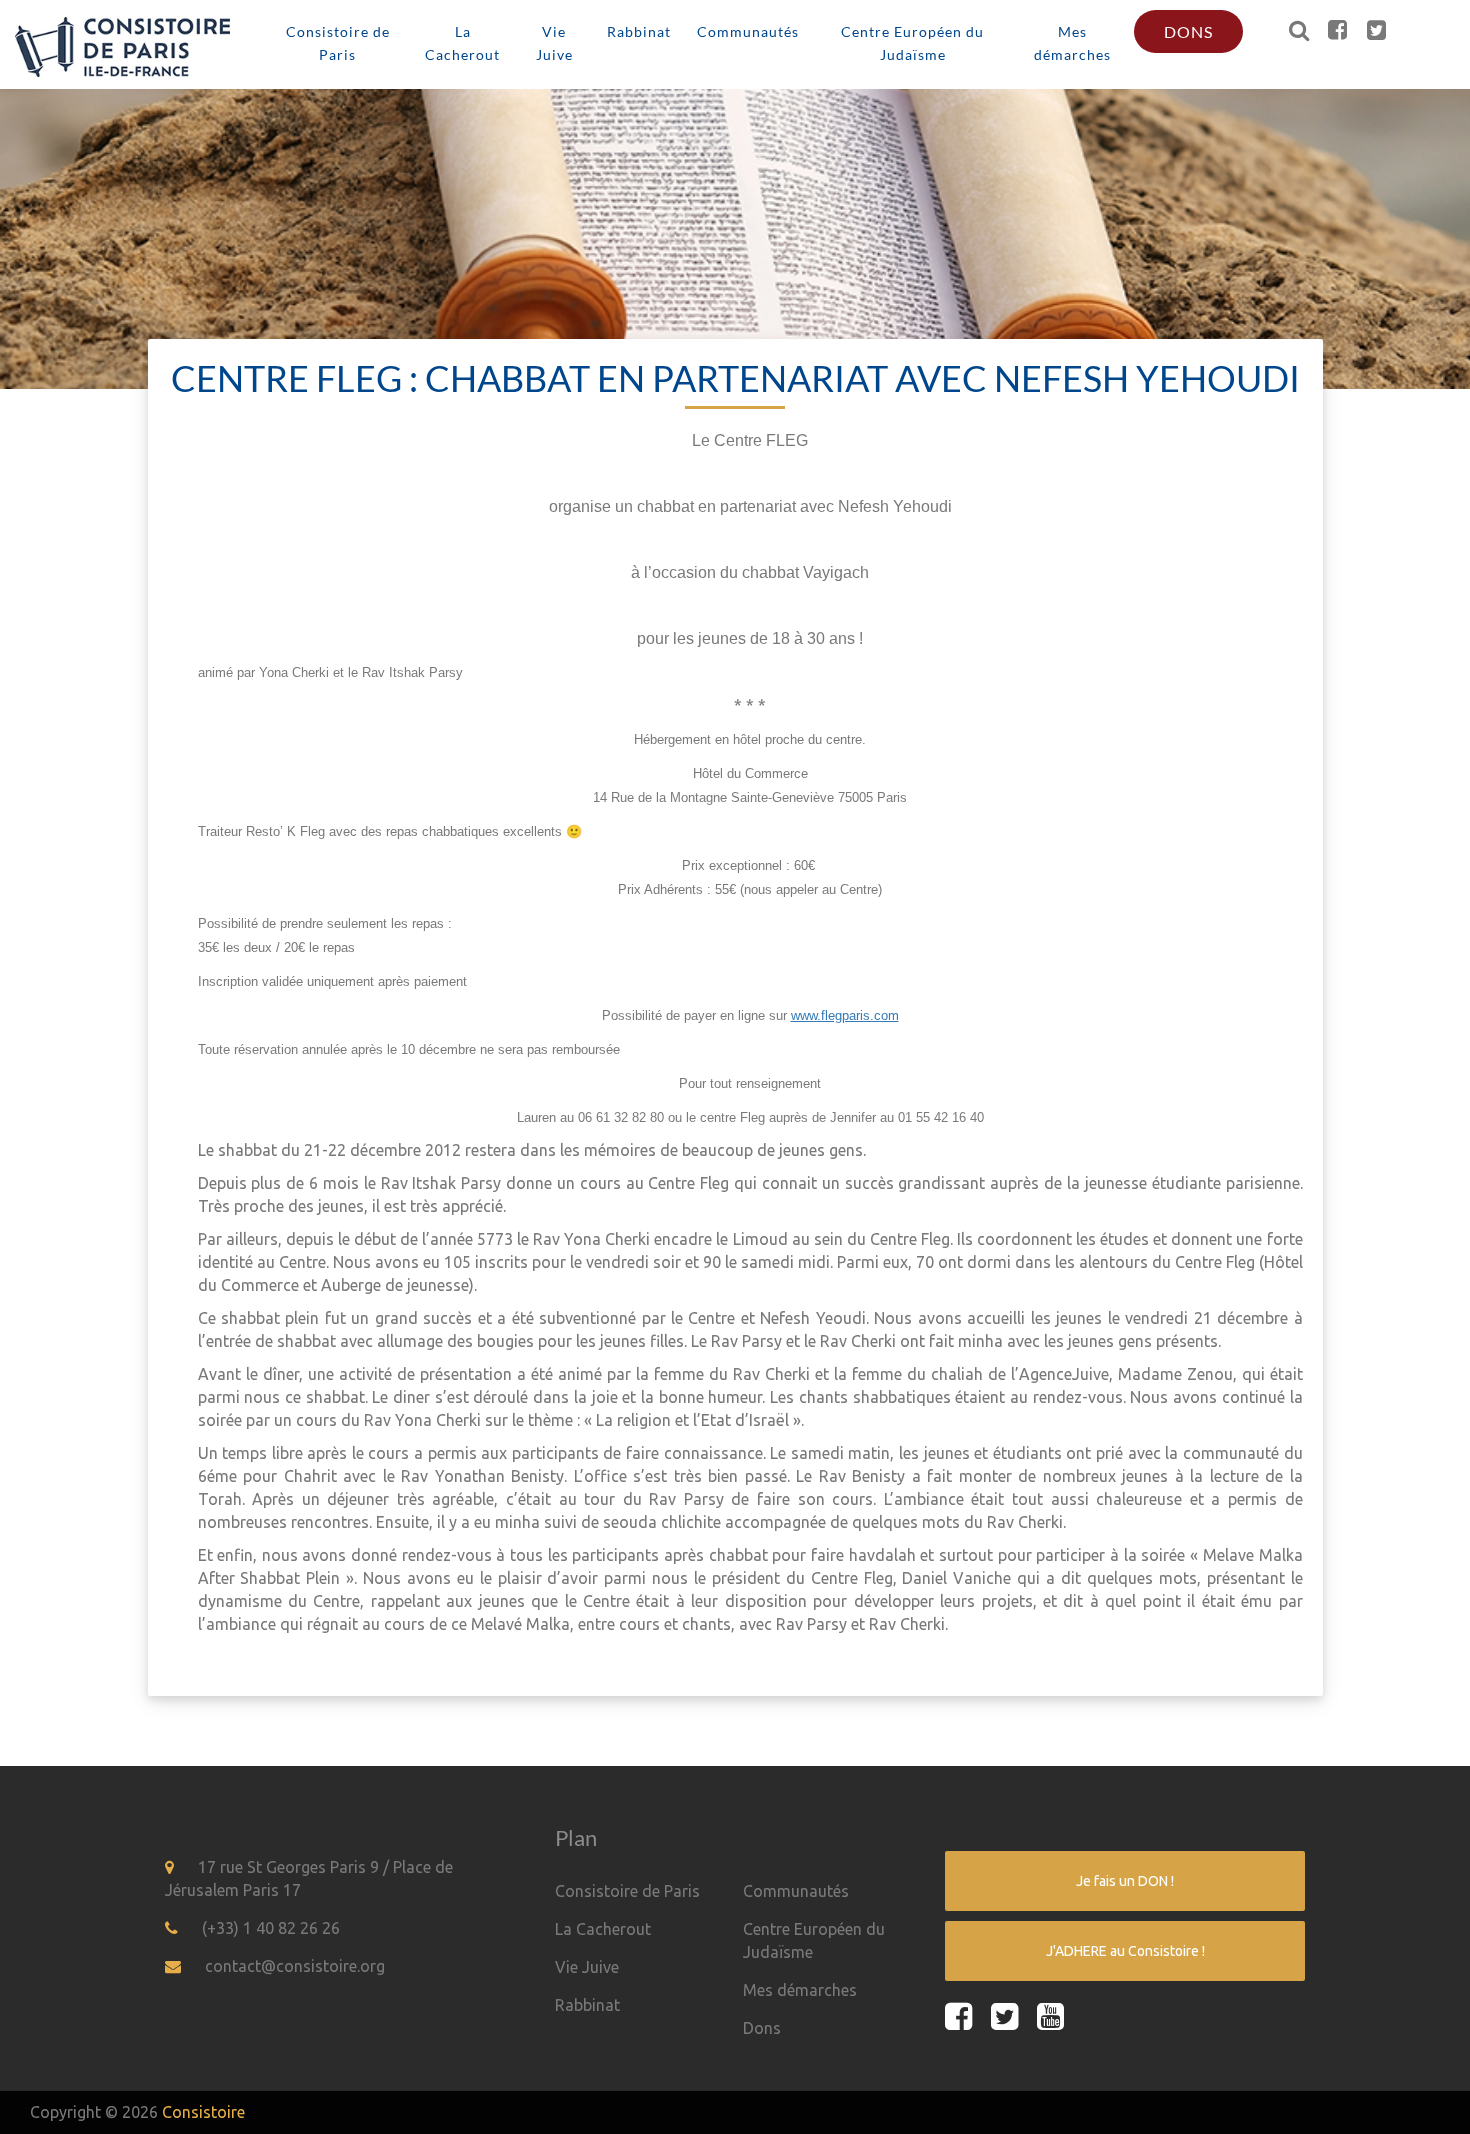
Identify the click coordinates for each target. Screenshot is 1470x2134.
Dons (1188, 31)
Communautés (748, 31)
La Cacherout (462, 43)
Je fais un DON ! (1125, 1881)
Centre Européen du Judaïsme (912, 43)
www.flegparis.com (845, 1015)
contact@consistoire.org (295, 1966)
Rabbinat (639, 31)
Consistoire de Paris (338, 43)
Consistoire (203, 2112)
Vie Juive (554, 43)
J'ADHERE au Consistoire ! (1125, 1951)
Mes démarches (1072, 43)
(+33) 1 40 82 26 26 (271, 1928)
